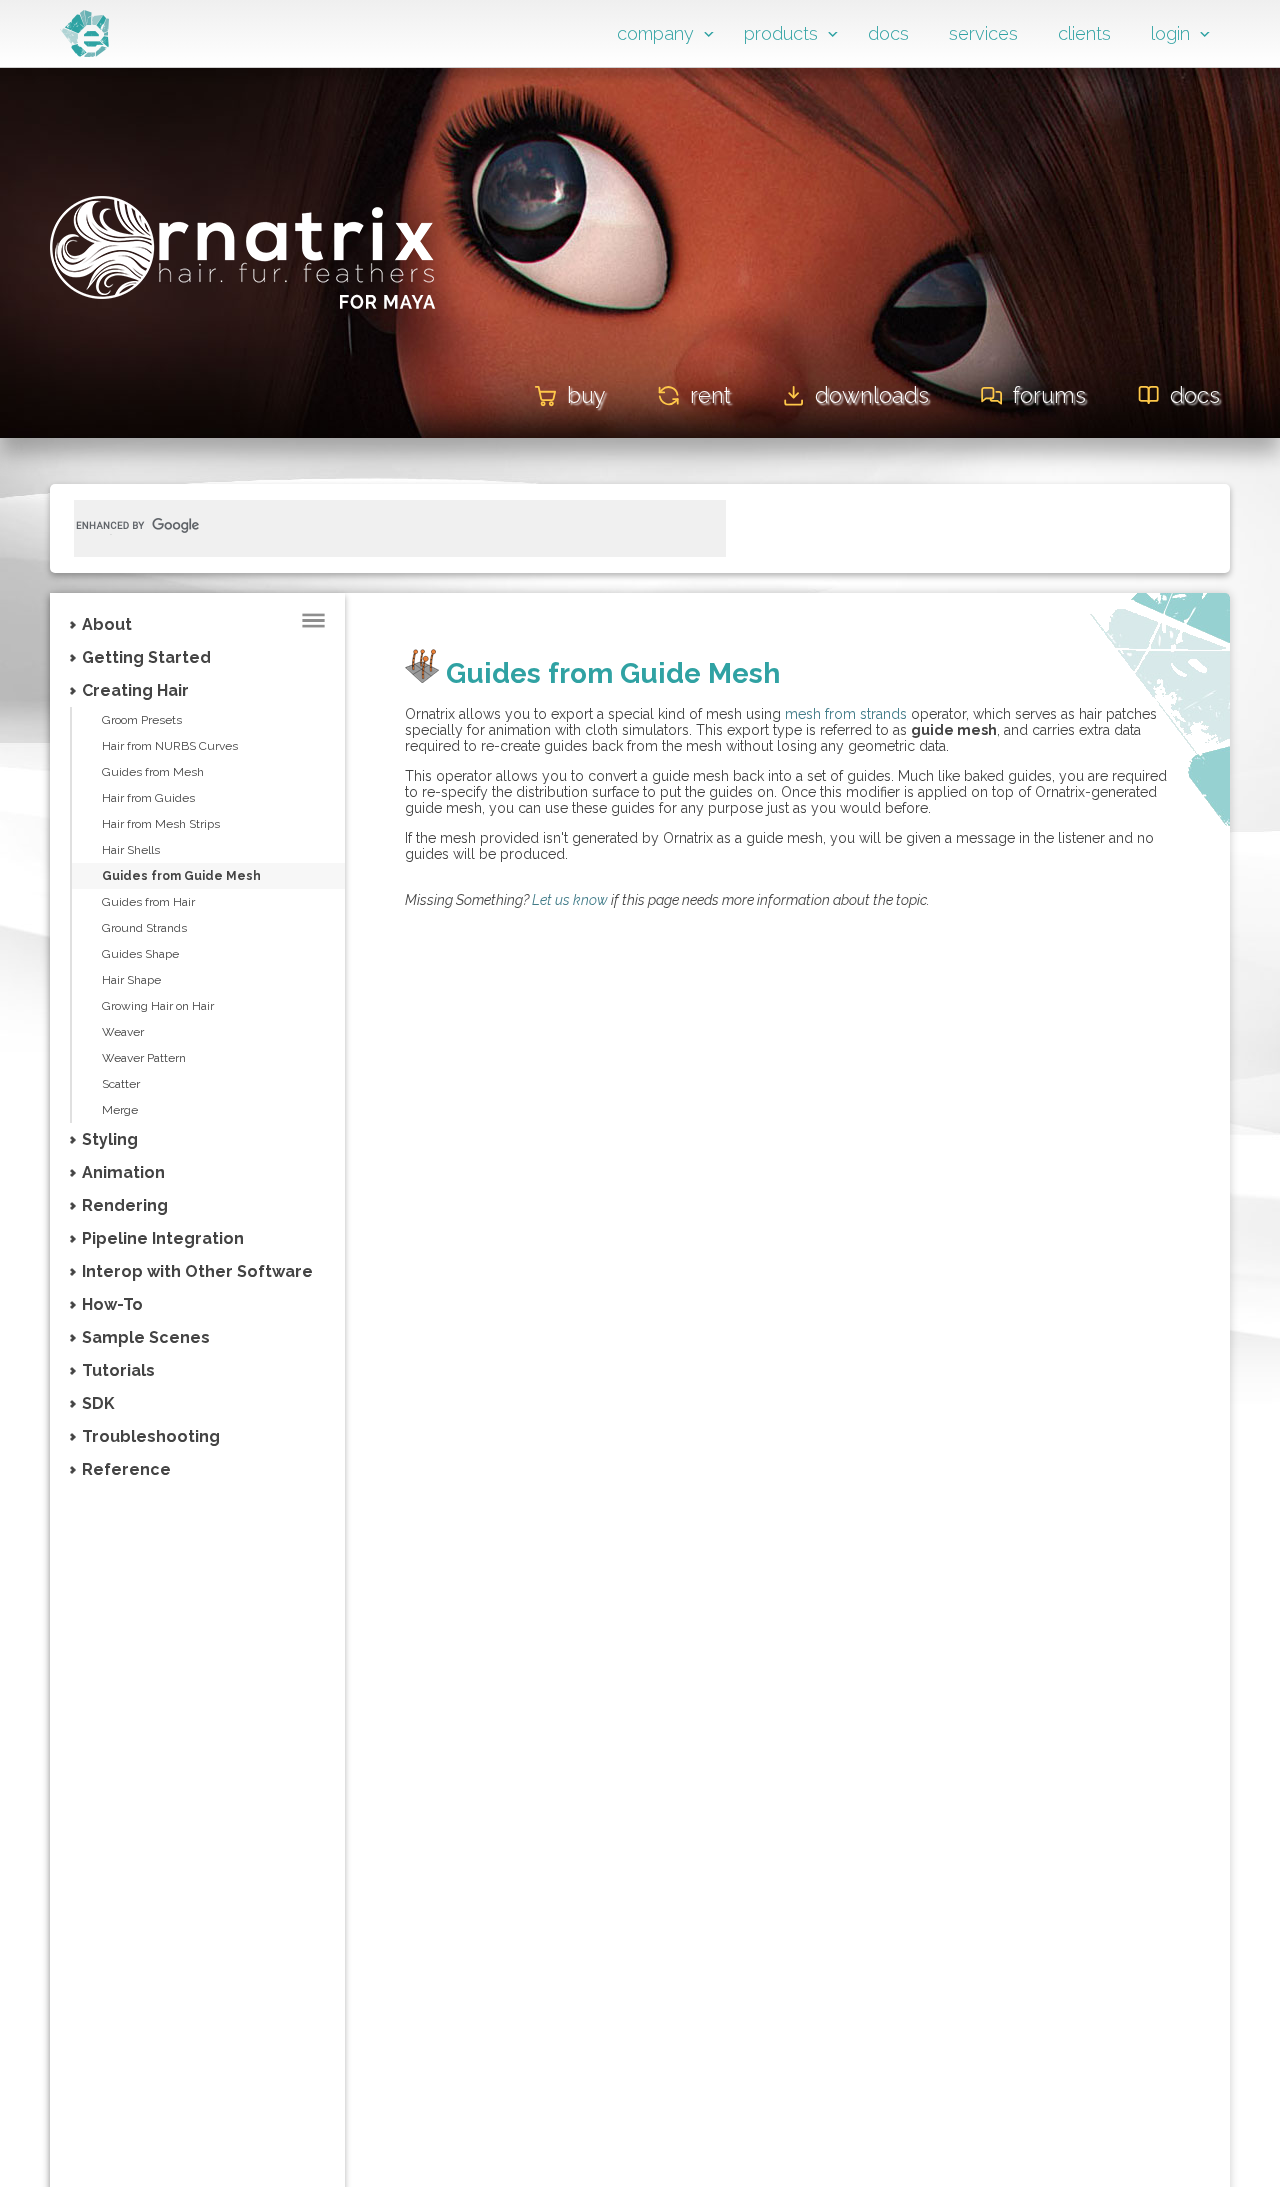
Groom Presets (142, 720)
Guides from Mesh (153, 772)
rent (710, 395)
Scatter (121, 1084)
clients (1084, 33)
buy (586, 395)
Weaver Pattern (144, 1058)
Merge (120, 1110)
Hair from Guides (148, 798)
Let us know (570, 900)
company (655, 33)
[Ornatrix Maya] (243, 338)
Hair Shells (131, 850)
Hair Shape (131, 980)
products (781, 33)
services (983, 33)
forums (1049, 395)
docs (888, 33)
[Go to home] (84, 52)
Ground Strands (144, 928)
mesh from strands (846, 714)
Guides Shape (140, 954)
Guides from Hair (148, 902)
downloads (872, 395)
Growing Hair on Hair (158, 1006)
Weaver (123, 1032)
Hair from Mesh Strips (161, 824)
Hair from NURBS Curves (170, 746)
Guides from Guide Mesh (181, 876)
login (1170, 33)
